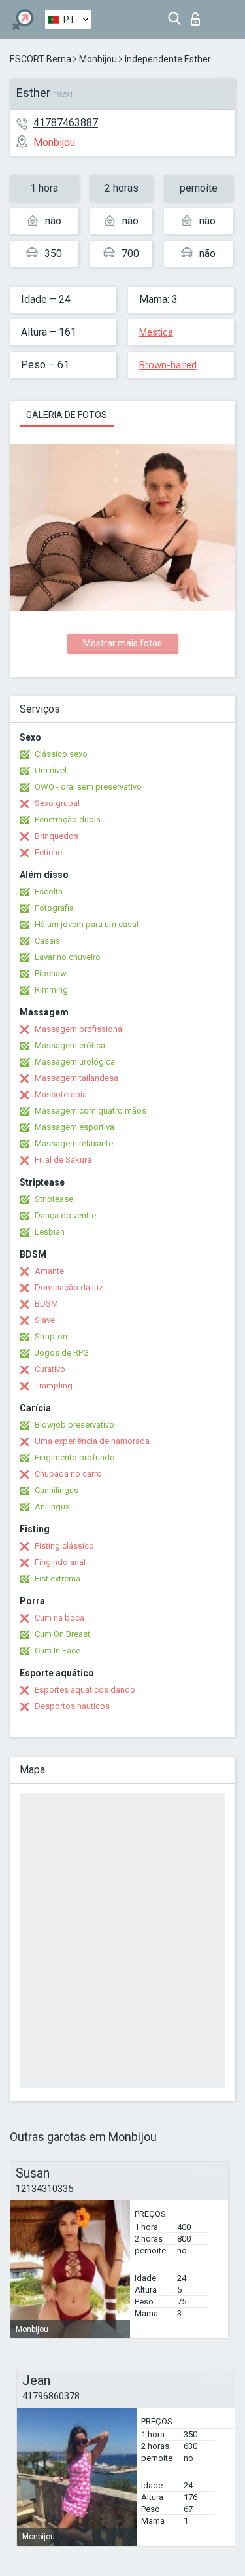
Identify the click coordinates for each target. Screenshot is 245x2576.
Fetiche (48, 852)
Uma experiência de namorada (92, 1441)
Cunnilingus (57, 1490)
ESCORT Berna (41, 59)
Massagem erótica (70, 1045)
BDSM (46, 1304)
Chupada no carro (68, 1474)
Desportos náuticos (72, 1706)
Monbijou (98, 59)
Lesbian (50, 1232)
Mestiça (156, 332)
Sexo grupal (57, 803)
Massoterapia (61, 1094)
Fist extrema (57, 1579)
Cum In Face (57, 1650)
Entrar (198, 15)
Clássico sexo (61, 754)
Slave (45, 1320)
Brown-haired (168, 365)
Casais (47, 941)
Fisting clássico (64, 1546)
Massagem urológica (75, 1062)
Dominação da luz (69, 1287)
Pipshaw (51, 973)
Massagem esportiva (74, 1127)
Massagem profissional (79, 1029)
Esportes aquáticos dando (85, 1690)
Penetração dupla (68, 820)
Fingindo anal (60, 1562)
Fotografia (54, 908)
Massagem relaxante (74, 1143)
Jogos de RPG (62, 1353)
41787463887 (66, 123)
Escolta (49, 891)
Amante (49, 1271)
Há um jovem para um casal (87, 924)
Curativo (50, 1369)
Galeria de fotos (67, 415)
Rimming (51, 990)
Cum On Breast (62, 1634)
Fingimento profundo (75, 1457)
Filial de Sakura (63, 1160)
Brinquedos (57, 836)
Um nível (51, 770)
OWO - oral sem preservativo (88, 787)
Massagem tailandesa (76, 1078)
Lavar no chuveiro (68, 957)
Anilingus (52, 1507)
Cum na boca (59, 1618)
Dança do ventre (65, 1215)
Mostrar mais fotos (122, 643)
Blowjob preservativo (74, 1425)
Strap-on (51, 1336)
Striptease (54, 1199)
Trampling (54, 1385)
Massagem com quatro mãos (90, 1111)
